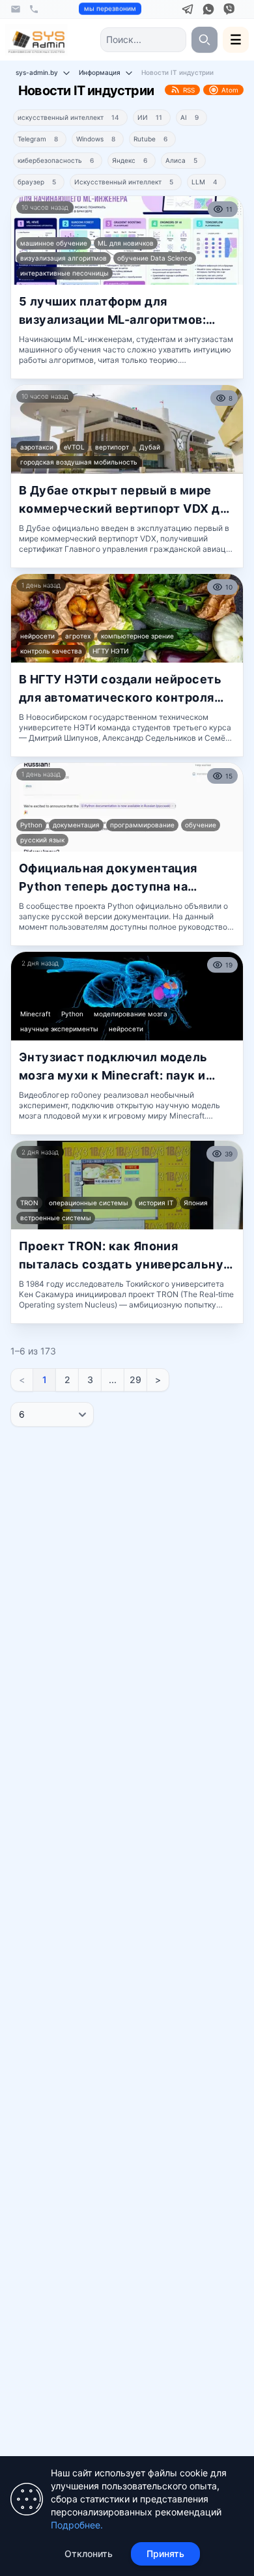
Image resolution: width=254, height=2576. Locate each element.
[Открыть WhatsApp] (208, 9)
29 (135, 1380)
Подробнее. (77, 2525)
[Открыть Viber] (229, 9)
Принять (165, 2554)
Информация (100, 72)
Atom (230, 90)
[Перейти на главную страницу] (36, 40)
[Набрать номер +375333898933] (34, 9)
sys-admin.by (37, 72)
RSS (189, 90)
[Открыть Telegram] (188, 9)
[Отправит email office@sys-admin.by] (16, 9)
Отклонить (89, 2554)
